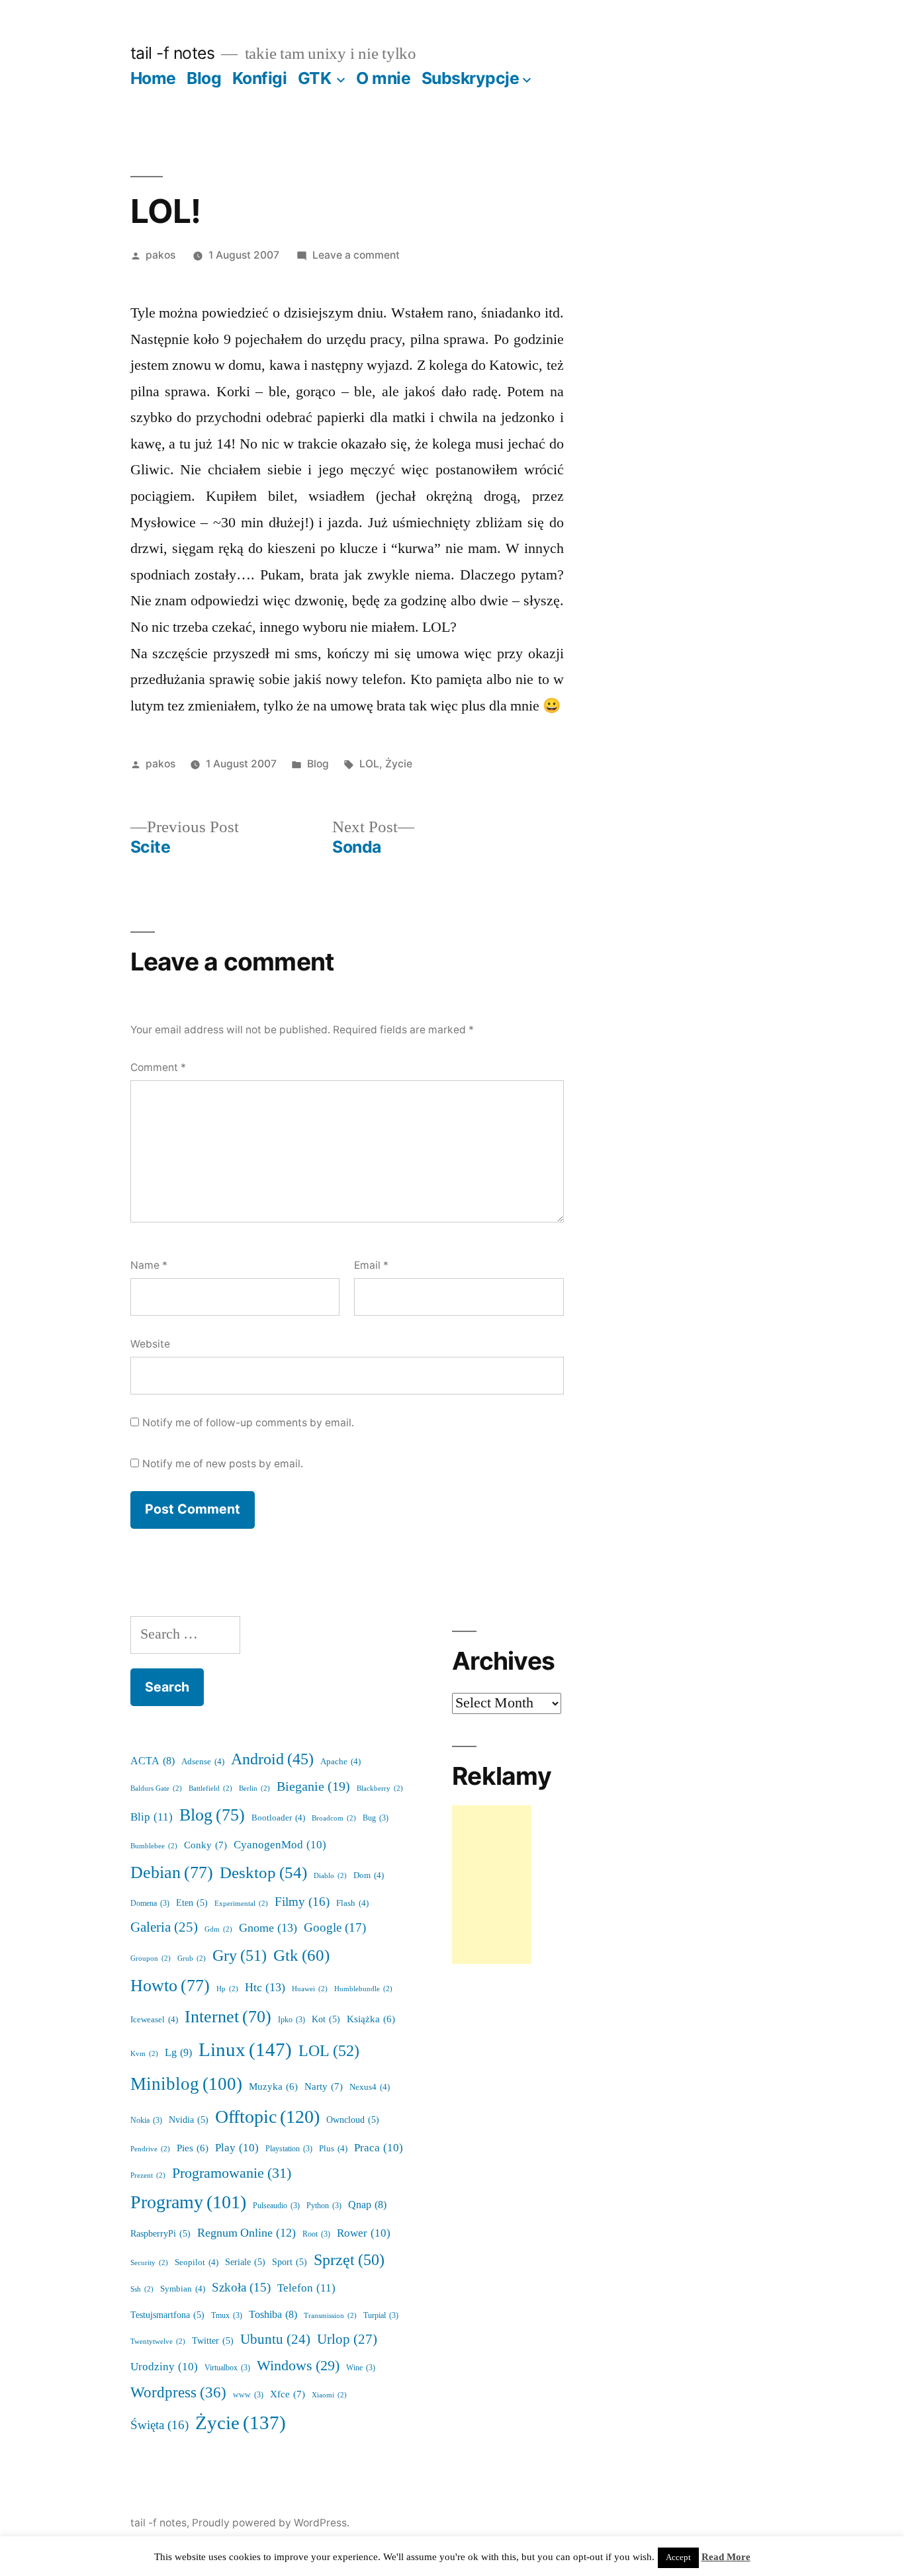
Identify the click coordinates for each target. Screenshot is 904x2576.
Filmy (302, 1902)
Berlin (254, 1788)
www (248, 2395)
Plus (333, 2149)
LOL (369, 764)
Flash (352, 1903)
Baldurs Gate (156, 1788)
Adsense (203, 1762)
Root (316, 2234)
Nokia (146, 2121)
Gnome (268, 1928)
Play (237, 2148)
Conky (205, 1845)
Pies (193, 2148)
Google (335, 1928)
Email (371, 1265)
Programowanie (232, 2173)
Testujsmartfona (167, 2315)
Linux (245, 2050)
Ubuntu (275, 2340)
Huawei (310, 1989)
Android (272, 1760)
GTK (315, 78)
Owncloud (353, 2120)
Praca (379, 2148)
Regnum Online (247, 2233)
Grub (192, 1958)
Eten (192, 1903)
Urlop (347, 2340)
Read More (726, 2557)
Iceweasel (154, 2020)
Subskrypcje (471, 78)
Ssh (142, 2289)
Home (153, 78)
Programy (188, 2203)
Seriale (245, 2262)
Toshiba (273, 2315)
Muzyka (273, 2087)
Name (149, 1265)
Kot (326, 2019)
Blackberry (380, 1788)
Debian (172, 1873)
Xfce (288, 2394)
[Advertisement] (492, 1885)
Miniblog (186, 2084)
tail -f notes (173, 53)
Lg (178, 2053)
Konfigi (260, 78)
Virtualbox (227, 2368)
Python (324, 2206)
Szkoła (241, 2288)
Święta (159, 2425)
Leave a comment (356, 255)
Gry (240, 1956)
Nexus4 (370, 2087)
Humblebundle (363, 1989)
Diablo (330, 1876)
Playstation (289, 2149)
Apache (340, 1762)
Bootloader (278, 1818)
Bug (376, 1818)
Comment (158, 1067)
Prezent (148, 2175)
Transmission (330, 2316)
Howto (170, 1986)
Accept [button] (678, 2557)
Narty (324, 2087)
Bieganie (313, 1787)
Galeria (164, 1927)
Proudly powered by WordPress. (271, 2523)
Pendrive (150, 2149)
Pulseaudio (276, 2206)
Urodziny (164, 2367)
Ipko (292, 2020)
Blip (152, 1817)
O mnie (383, 78)
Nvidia (189, 2120)
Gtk (301, 1956)
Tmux (227, 2316)
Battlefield (210, 1788)
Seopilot (197, 2262)
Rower (364, 2233)
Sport (290, 2262)
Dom (369, 1875)
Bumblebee (154, 1846)
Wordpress (178, 2393)
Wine (361, 2368)
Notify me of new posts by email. (223, 1464)
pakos (160, 255)
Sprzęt (349, 2260)
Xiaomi (329, 2395)
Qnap (367, 2205)
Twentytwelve (158, 2341)
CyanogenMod (280, 1845)
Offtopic (267, 2117)
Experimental (241, 1904)
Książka (371, 2019)
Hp (227, 1989)
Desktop (263, 1873)
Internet (228, 2017)
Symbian (183, 2289)
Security (149, 2263)
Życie (399, 764)
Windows (298, 2366)
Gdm (218, 1929)
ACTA (153, 1761)
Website (150, 1344)
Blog (204, 78)
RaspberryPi (160, 2234)
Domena (150, 1904)
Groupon (151, 1958)
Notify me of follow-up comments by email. (248, 1423)
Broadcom (334, 1818)
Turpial (381, 2316)
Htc (265, 1988)
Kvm (144, 2054)
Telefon (306, 2288)
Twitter (213, 2341)
